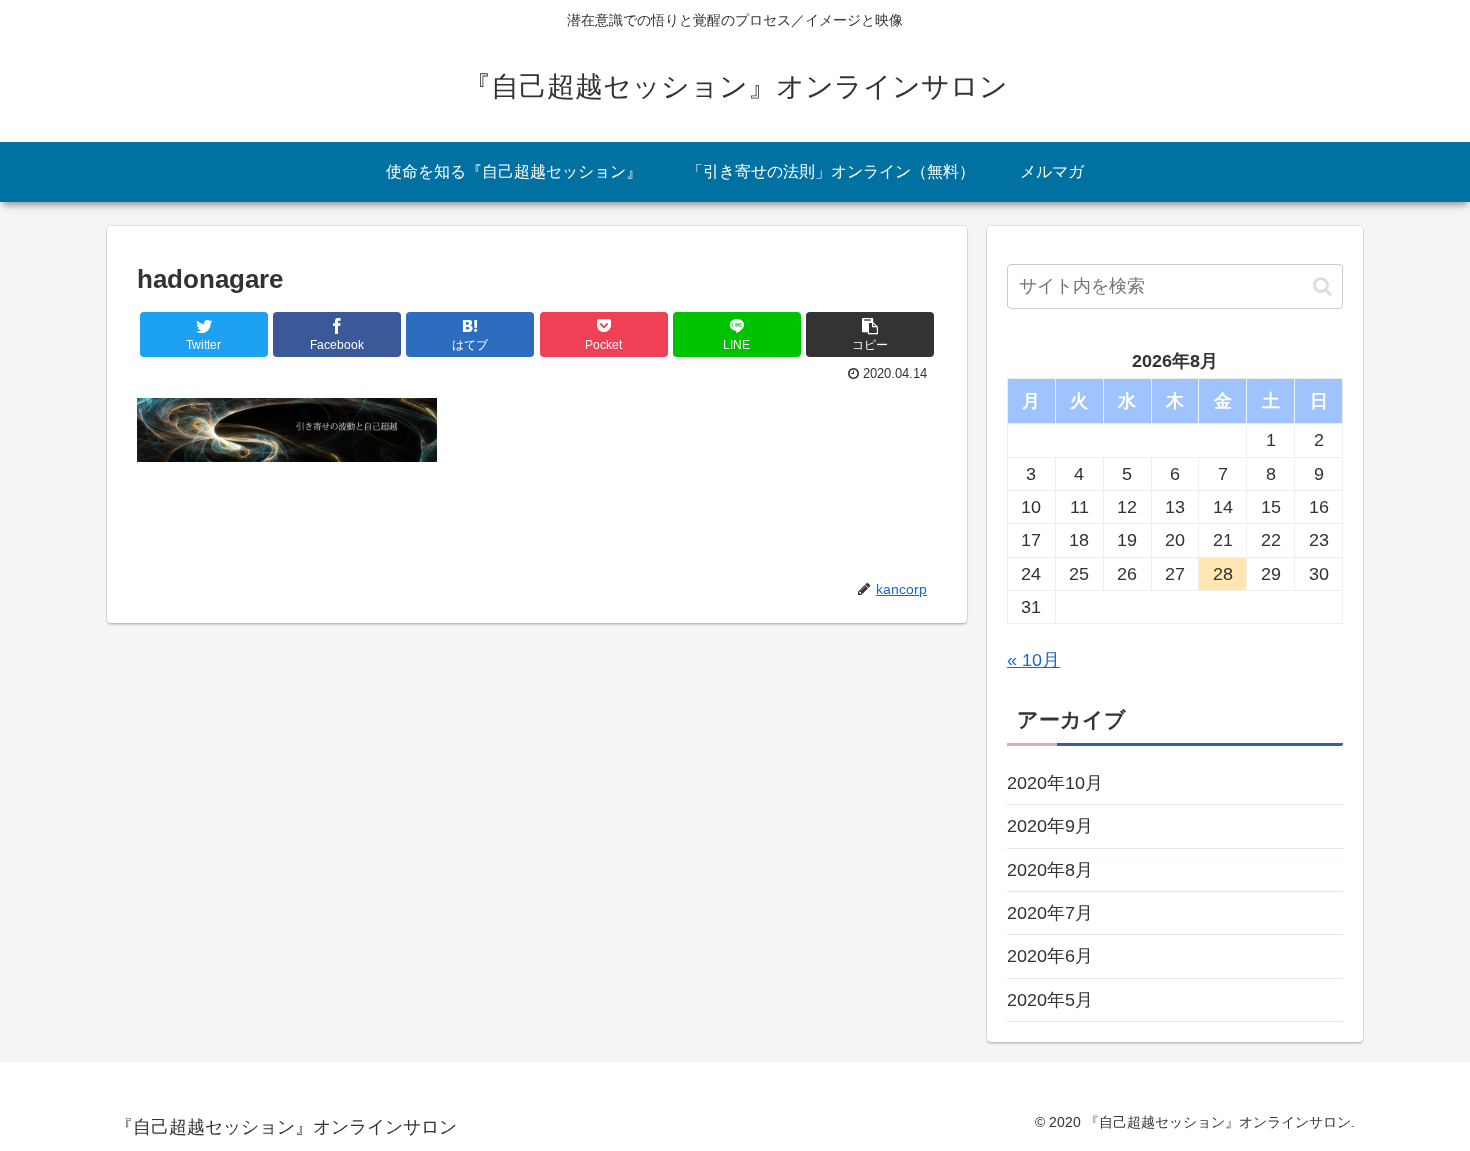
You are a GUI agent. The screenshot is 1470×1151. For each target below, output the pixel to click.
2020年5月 (1050, 1000)
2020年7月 (1050, 913)
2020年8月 (1050, 870)
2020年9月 (1050, 826)
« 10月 (1033, 660)
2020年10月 (1055, 783)
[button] (1322, 286)
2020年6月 (1050, 956)
